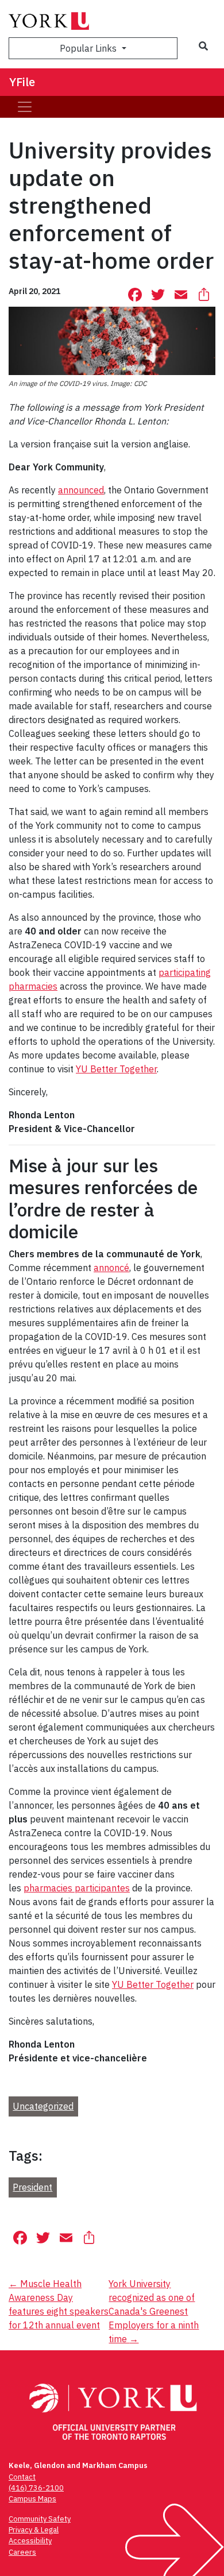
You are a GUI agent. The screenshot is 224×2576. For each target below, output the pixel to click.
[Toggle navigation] (25, 107)
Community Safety (40, 2519)
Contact (22, 2477)
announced (81, 490)
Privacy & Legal (34, 2530)
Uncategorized (43, 2106)
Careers (22, 2552)
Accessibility (30, 2541)
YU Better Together (116, 1069)
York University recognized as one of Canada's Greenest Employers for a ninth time (154, 2311)
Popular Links (89, 48)
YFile (22, 82)
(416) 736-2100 (36, 2488)
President (32, 2187)
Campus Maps (32, 2499)
